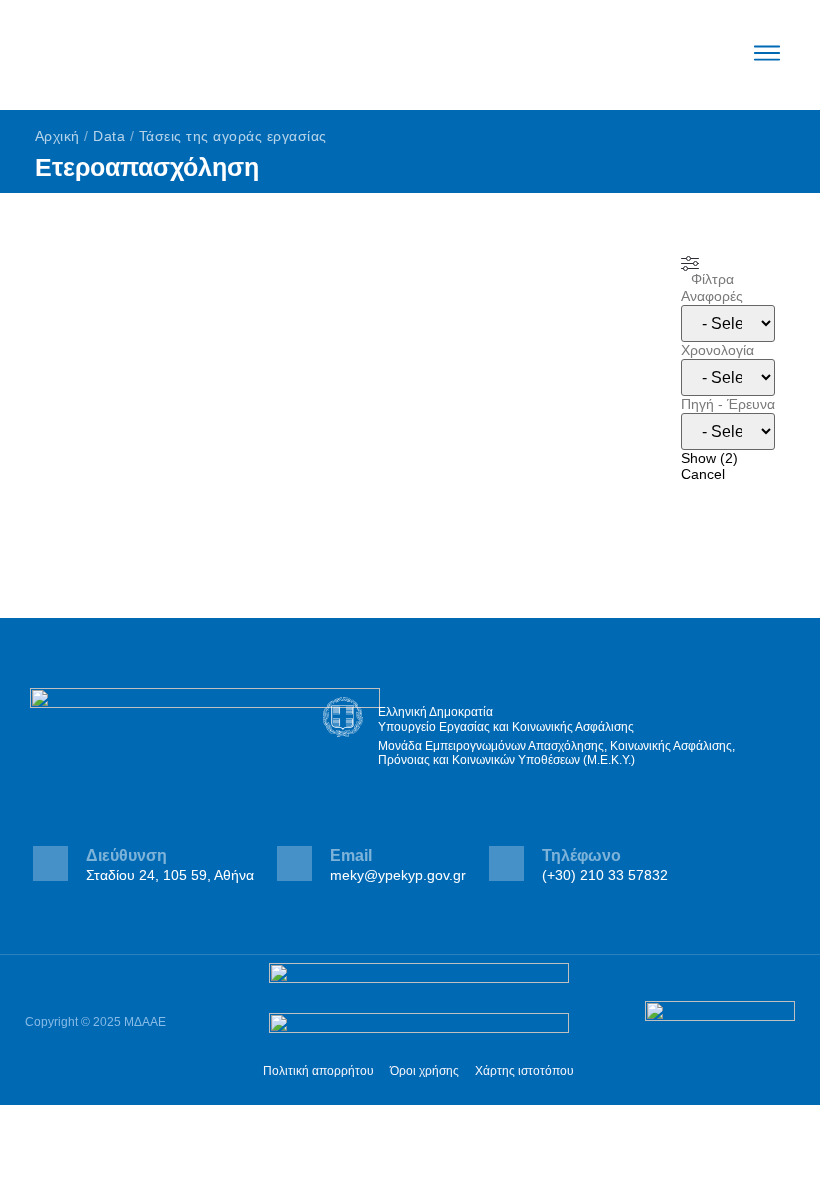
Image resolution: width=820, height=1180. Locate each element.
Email (351, 855)
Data (109, 136)
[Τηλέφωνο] (506, 863)
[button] (767, 55)
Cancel (703, 474)
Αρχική (57, 136)
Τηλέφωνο (581, 855)
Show (709, 458)
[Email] (294, 863)
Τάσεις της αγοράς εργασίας (233, 136)
